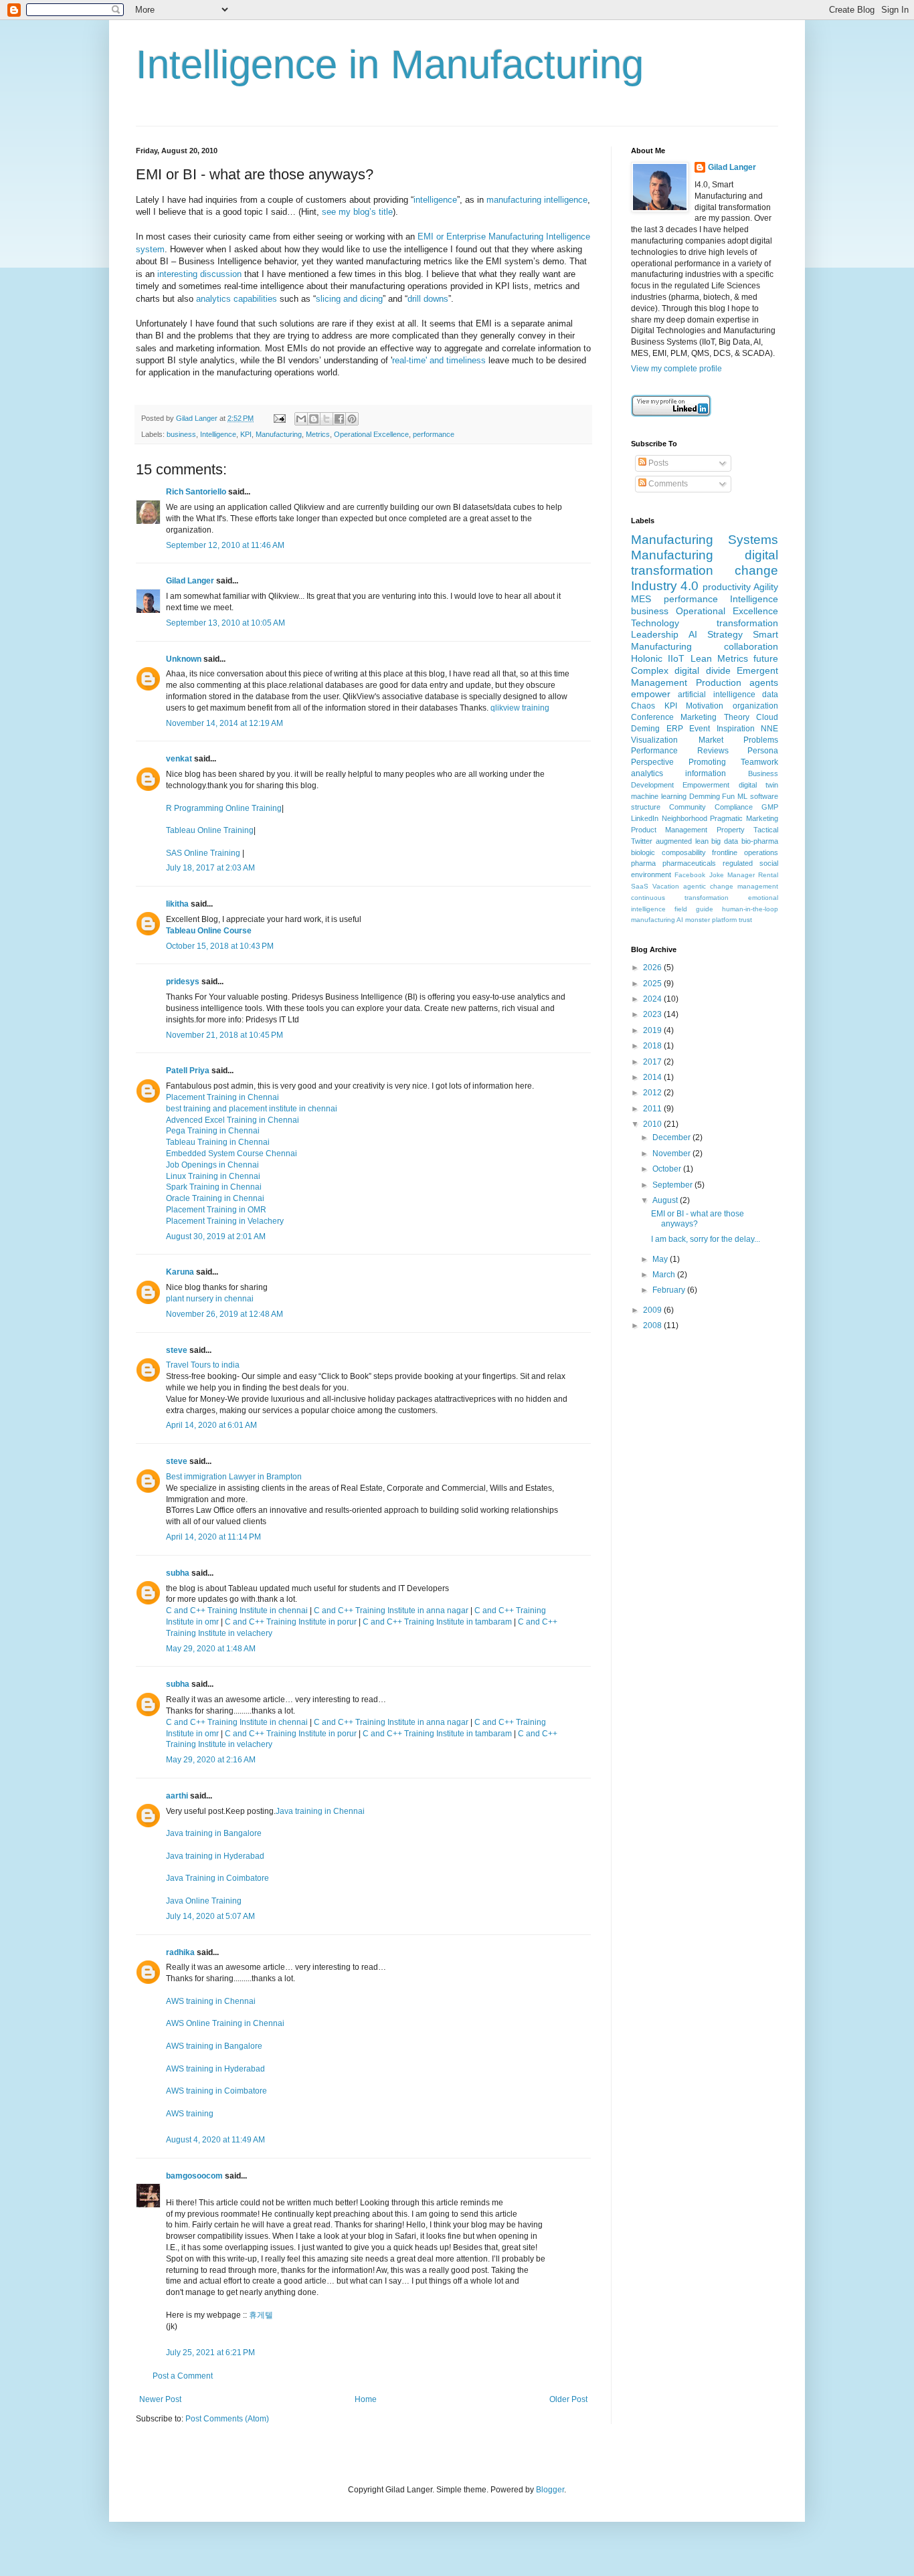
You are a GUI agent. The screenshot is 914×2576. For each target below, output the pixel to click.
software (764, 796)
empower (651, 694)
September (673, 1185)
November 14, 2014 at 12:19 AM (224, 723)
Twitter (642, 841)
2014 (653, 1077)
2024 (653, 999)
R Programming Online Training (224, 808)
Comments (667, 484)
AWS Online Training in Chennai (225, 2023)
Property (731, 830)
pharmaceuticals (689, 863)
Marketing (699, 717)
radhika (180, 1952)
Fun (728, 796)
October (668, 1169)
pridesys (183, 982)
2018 (653, 1046)
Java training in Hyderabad (215, 1856)
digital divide (702, 670)
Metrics (318, 434)
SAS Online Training (203, 853)
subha (178, 1573)
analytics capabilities (237, 299)
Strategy (725, 634)
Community (688, 807)
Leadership (655, 634)
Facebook (690, 875)
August (666, 1200)
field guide (694, 909)
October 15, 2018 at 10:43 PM (220, 946)
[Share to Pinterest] (352, 419)
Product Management (669, 830)
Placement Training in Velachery (225, 1221)
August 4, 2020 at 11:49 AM (215, 2140)
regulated (738, 863)
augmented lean (682, 841)
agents (764, 682)
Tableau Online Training (210, 830)
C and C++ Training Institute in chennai (238, 1611)
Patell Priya (188, 1071)
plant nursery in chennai (210, 1299)
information (706, 773)
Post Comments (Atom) (227, 2419)
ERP (675, 729)
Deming (645, 729)
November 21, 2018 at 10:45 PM (224, 1035)
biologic (643, 852)
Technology (655, 623)
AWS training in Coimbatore (216, 2091)
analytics (647, 773)
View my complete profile (676, 369)
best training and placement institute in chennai (252, 1109)
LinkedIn (645, 818)
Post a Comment (183, 2376)
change (756, 570)
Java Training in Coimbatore (217, 1878)
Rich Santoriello (196, 492)
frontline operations (745, 852)
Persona (763, 751)
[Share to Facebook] (339, 419)
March (665, 1275)
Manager (741, 875)
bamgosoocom (194, 2176)
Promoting (707, 762)
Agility (766, 587)
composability (684, 852)
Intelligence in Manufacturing (390, 65)
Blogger (550, 2490)
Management (659, 682)
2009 (653, 1310)
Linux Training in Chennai (213, 1176)
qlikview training (520, 708)
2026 (653, 968)
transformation (747, 623)
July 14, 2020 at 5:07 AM (210, 1916)
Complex (650, 670)
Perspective (652, 762)
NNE (769, 729)
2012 (653, 1093)
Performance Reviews (680, 751)
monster (698, 920)
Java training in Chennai (320, 1811)
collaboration (751, 646)
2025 (653, 984)
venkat (179, 759)
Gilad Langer (190, 581)
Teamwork (759, 762)
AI (693, 634)
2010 (653, 1124)
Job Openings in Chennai (212, 1165)
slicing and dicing (349, 299)
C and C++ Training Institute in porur (291, 1622)
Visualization (654, 740)
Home (366, 2399)
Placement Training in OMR (216, 1210)
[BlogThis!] (314, 419)
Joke (717, 875)
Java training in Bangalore (214, 1833)
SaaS (640, 886)
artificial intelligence (716, 695)
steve (177, 1350)
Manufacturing (279, 434)
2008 (653, 1325)
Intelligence (218, 434)
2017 (653, 1062)
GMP (770, 807)
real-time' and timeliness (439, 360)
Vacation (666, 886)
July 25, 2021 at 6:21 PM (210, 2353)
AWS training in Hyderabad (215, 2069)
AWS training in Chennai (211, 2001)
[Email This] (301, 419)
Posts (657, 463)
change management (744, 886)
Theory (737, 717)
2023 (653, 1014)
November (672, 1154)
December (672, 1137)
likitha (177, 904)
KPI (246, 434)
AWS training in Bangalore (214, 2046)
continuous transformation (680, 898)
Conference (652, 717)
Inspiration (736, 729)
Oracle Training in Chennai (215, 1198)
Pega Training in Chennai (213, 1131)
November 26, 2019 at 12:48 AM (224, 1314)
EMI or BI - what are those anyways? (698, 1218)
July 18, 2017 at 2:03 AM (210, 868)
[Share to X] (327, 419)
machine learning (659, 796)
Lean (701, 658)
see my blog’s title (357, 212)
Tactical (766, 830)
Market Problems (739, 740)
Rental (768, 875)
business (181, 434)
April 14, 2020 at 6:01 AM (211, 1425)
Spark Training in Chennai (214, 1187)
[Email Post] (279, 418)
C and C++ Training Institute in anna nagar (391, 1611)
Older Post (568, 2399)
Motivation (705, 706)
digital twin (758, 785)
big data (725, 841)
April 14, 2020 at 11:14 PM (213, 1537)
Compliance (734, 807)
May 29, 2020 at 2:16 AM (211, 1760)
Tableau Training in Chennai (218, 1142)
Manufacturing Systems (705, 540)
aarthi (177, 1796)
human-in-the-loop (750, 909)
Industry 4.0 (665, 586)
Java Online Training (204, 1901)
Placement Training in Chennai (222, 1097)
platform (724, 920)
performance (434, 434)
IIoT (676, 658)
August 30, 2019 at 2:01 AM (216, 1236)
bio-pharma (760, 841)
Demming (705, 796)
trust (745, 920)
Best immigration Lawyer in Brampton (234, 1477)
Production (719, 682)
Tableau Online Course (209, 931)
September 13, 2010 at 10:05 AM (225, 623)
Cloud (767, 717)
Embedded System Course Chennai (232, 1154)
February (670, 1290)
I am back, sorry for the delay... (706, 1239)
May (661, 1259)
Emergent (757, 670)
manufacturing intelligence (537, 200)
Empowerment (706, 785)
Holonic (647, 658)
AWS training (190, 2114)
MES (641, 599)
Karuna (180, 1272)
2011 (653, 1109)
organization (755, 706)
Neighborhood (684, 818)
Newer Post (160, 2399)
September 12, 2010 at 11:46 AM (225, 545)
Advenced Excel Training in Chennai (233, 1120)
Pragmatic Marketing (744, 818)
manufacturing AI (657, 920)
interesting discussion (199, 274)
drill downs (428, 299)
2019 (653, 1030)
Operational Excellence (371, 434)
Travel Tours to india (203, 1365)
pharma (643, 863)
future (766, 658)
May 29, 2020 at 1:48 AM (211, 1649)
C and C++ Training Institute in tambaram (437, 1622)
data (770, 695)
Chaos (643, 706)
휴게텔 (261, 2315)
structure (646, 807)
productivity (727, 587)
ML (742, 796)
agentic (695, 886)
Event (700, 729)
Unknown (184, 659)
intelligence (435, 200)
